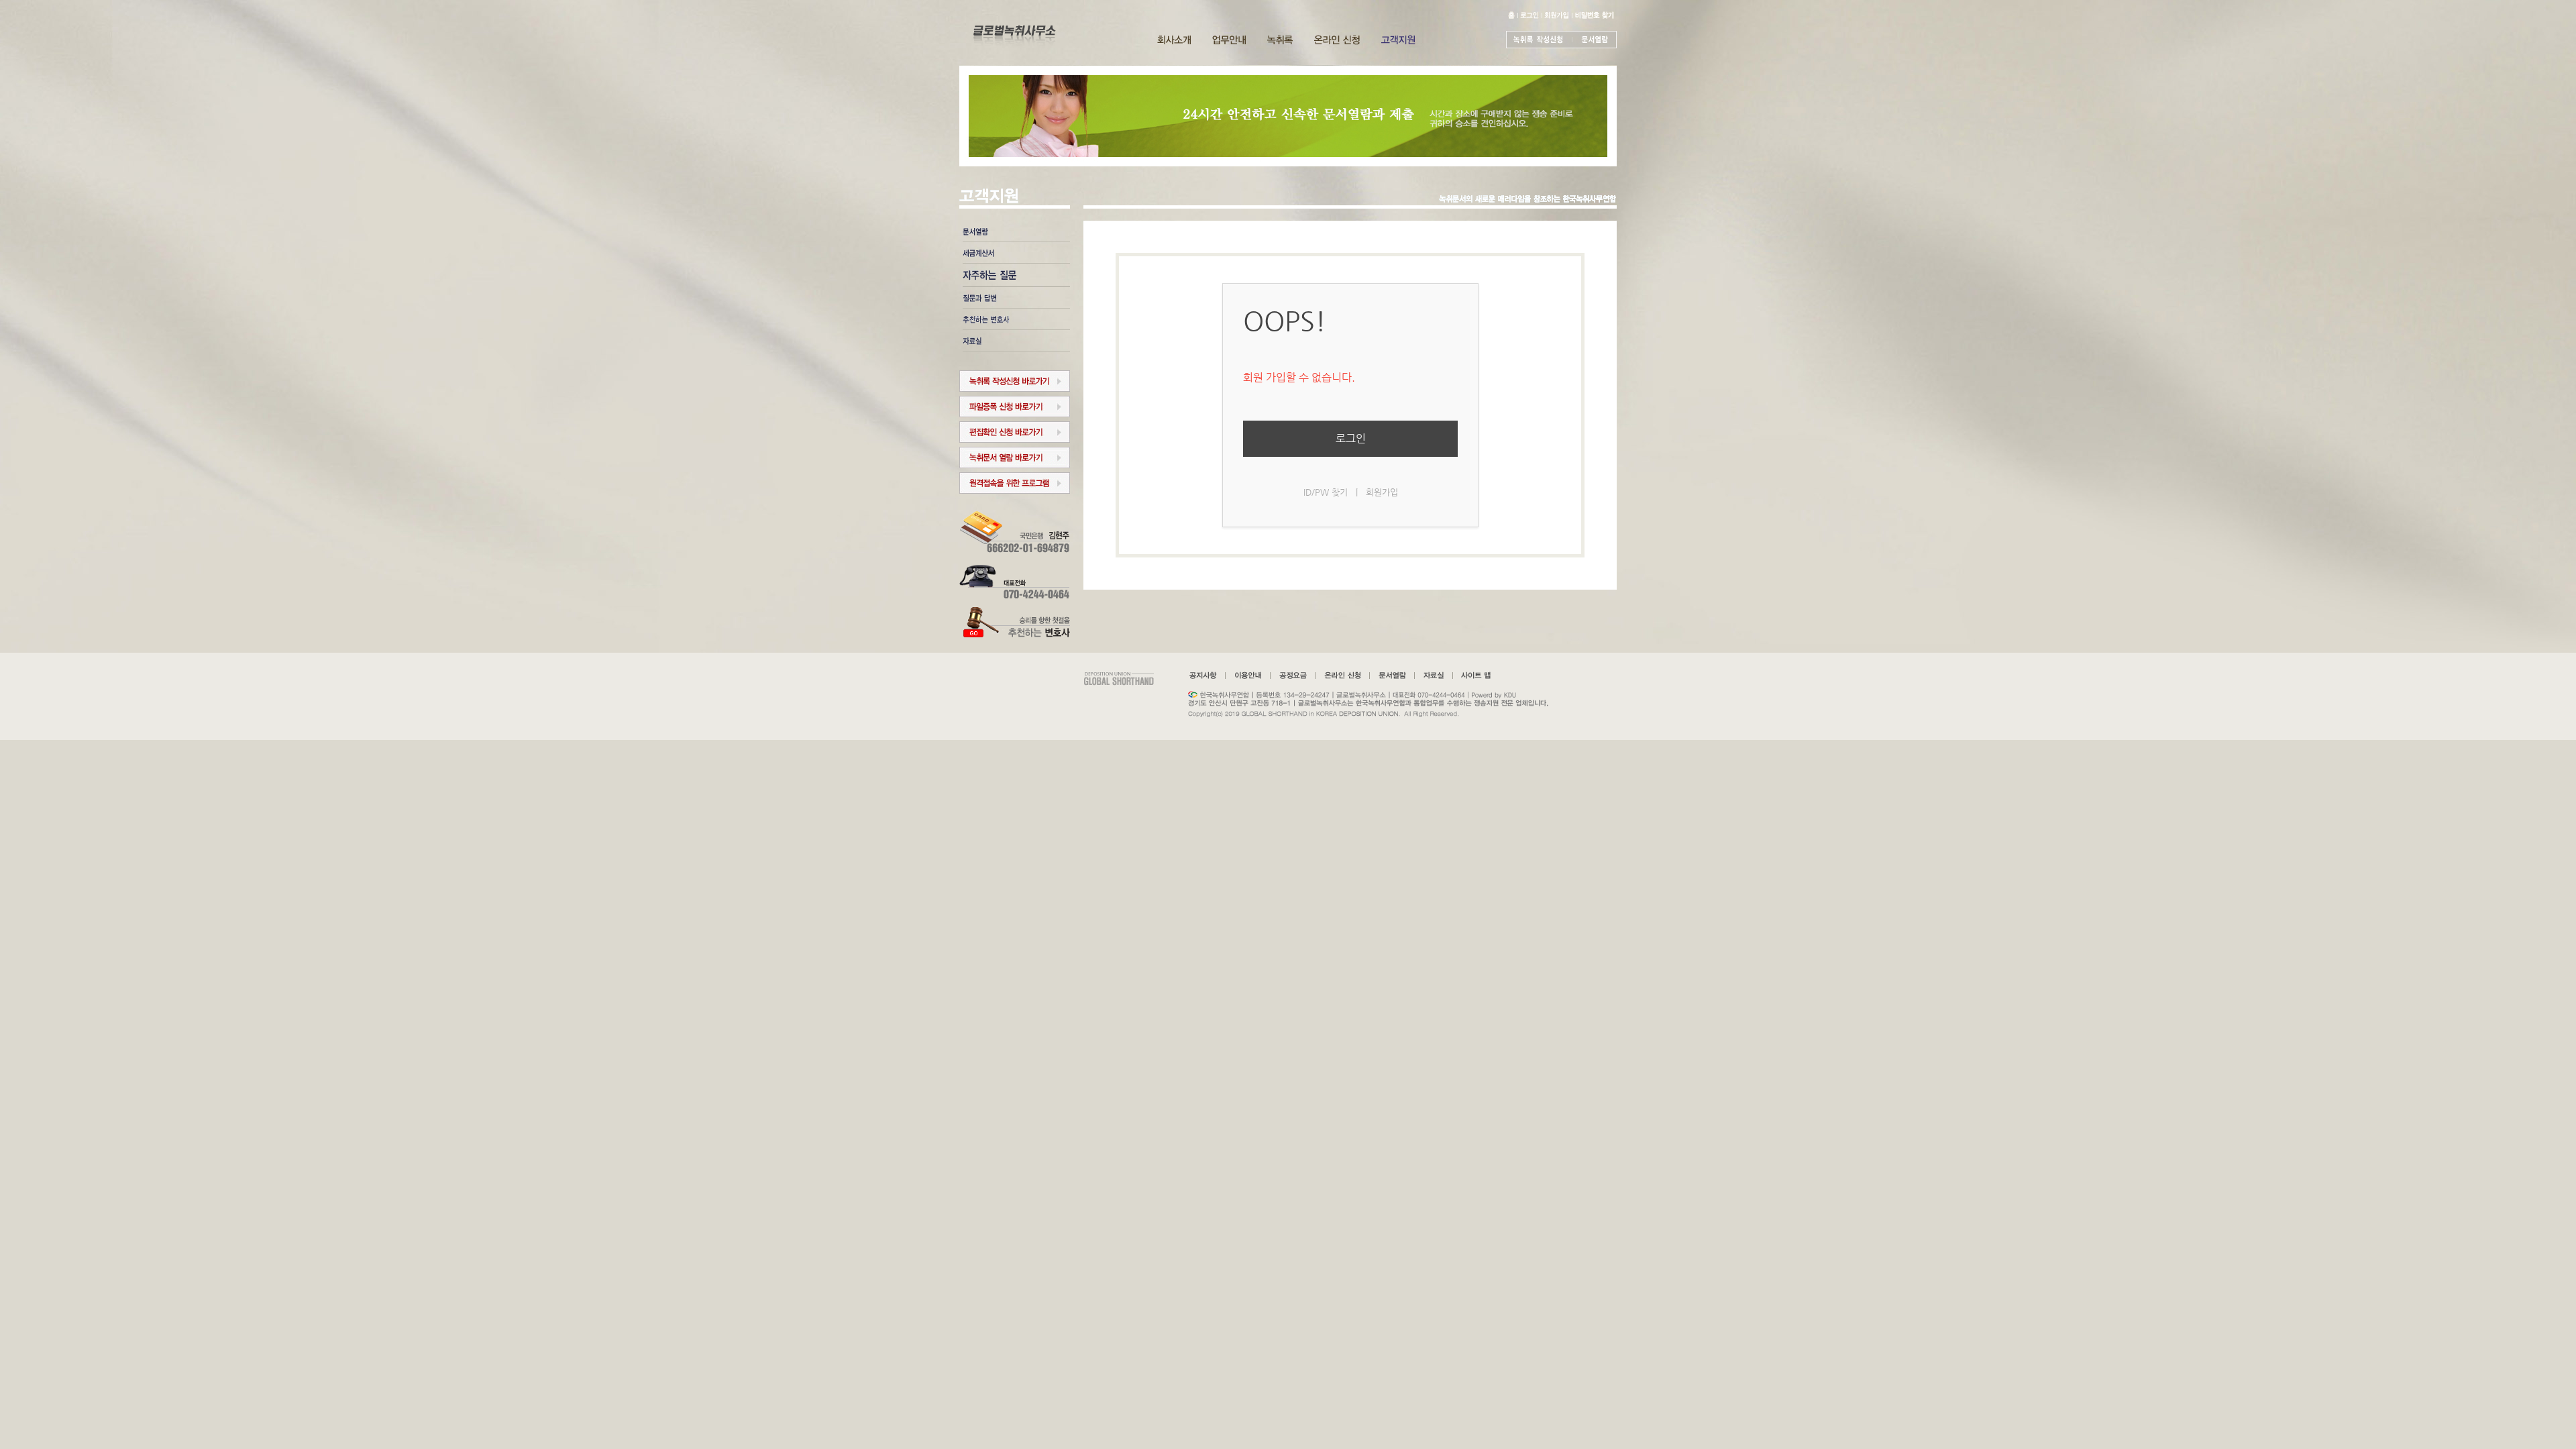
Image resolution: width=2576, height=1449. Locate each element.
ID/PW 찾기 (1326, 492)
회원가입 (1382, 492)
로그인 (1351, 438)
